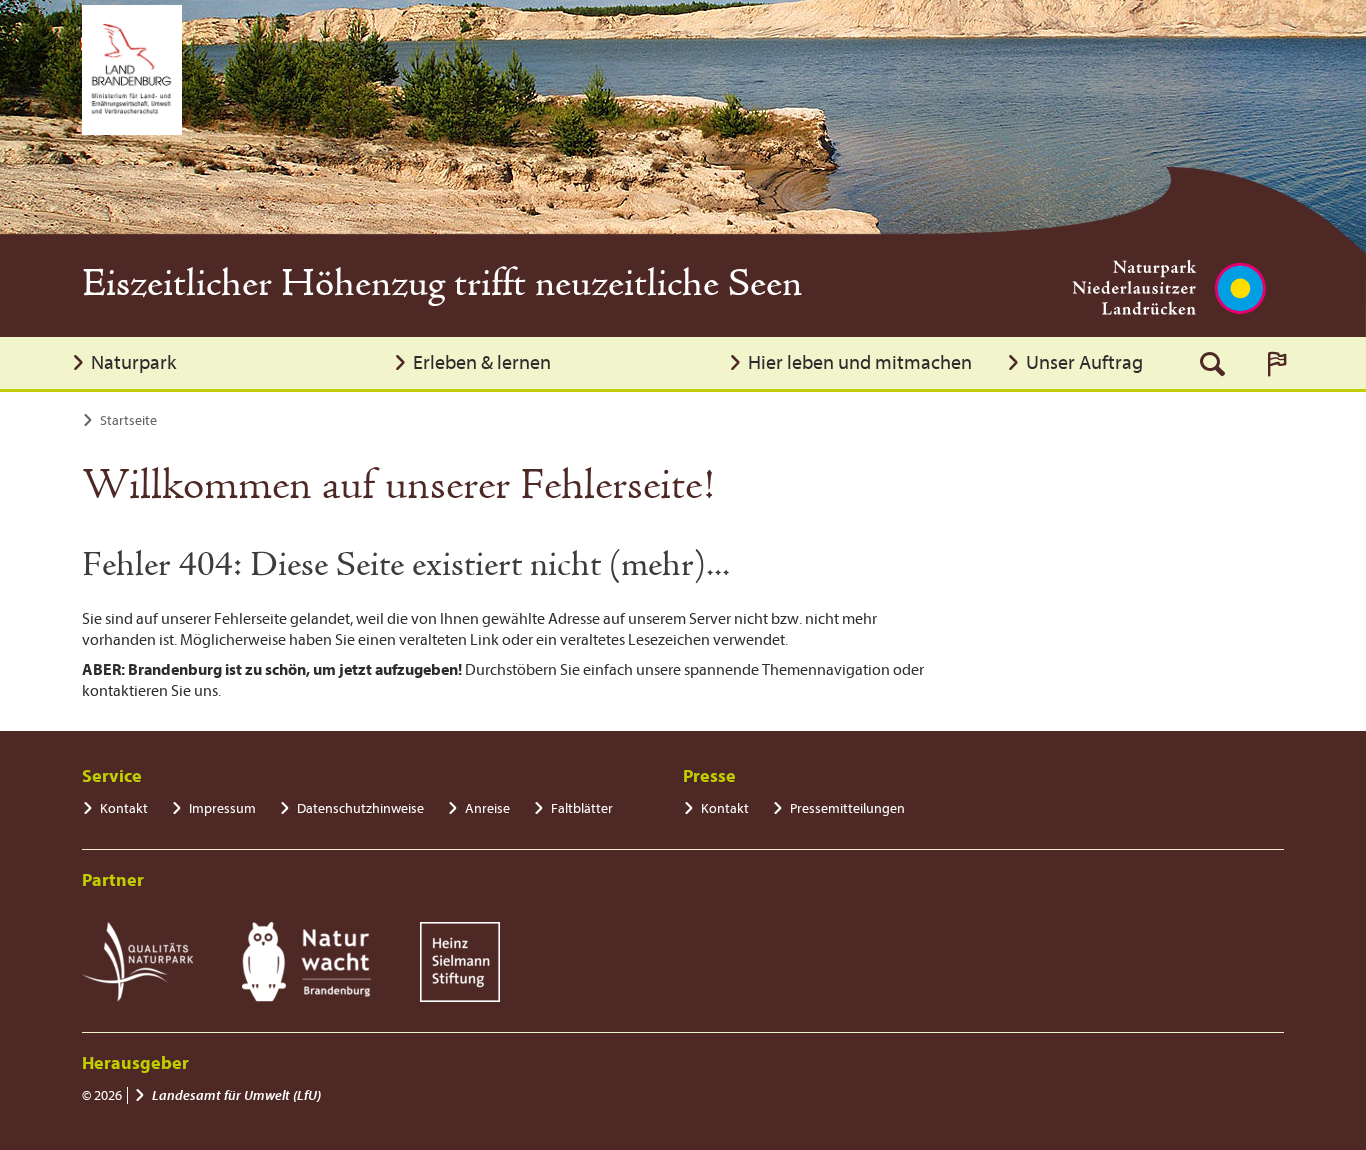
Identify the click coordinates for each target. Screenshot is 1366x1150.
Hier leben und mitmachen (860, 362)
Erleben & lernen (482, 362)
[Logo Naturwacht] (306, 962)
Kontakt (124, 808)
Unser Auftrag (1084, 362)
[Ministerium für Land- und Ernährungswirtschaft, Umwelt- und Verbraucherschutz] (132, 70)
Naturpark (133, 362)
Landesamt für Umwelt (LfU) (236, 1095)
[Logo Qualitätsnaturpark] (137, 962)
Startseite (128, 420)
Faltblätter (582, 808)
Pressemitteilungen (847, 808)
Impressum (222, 808)
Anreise (487, 808)
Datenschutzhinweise (360, 808)
